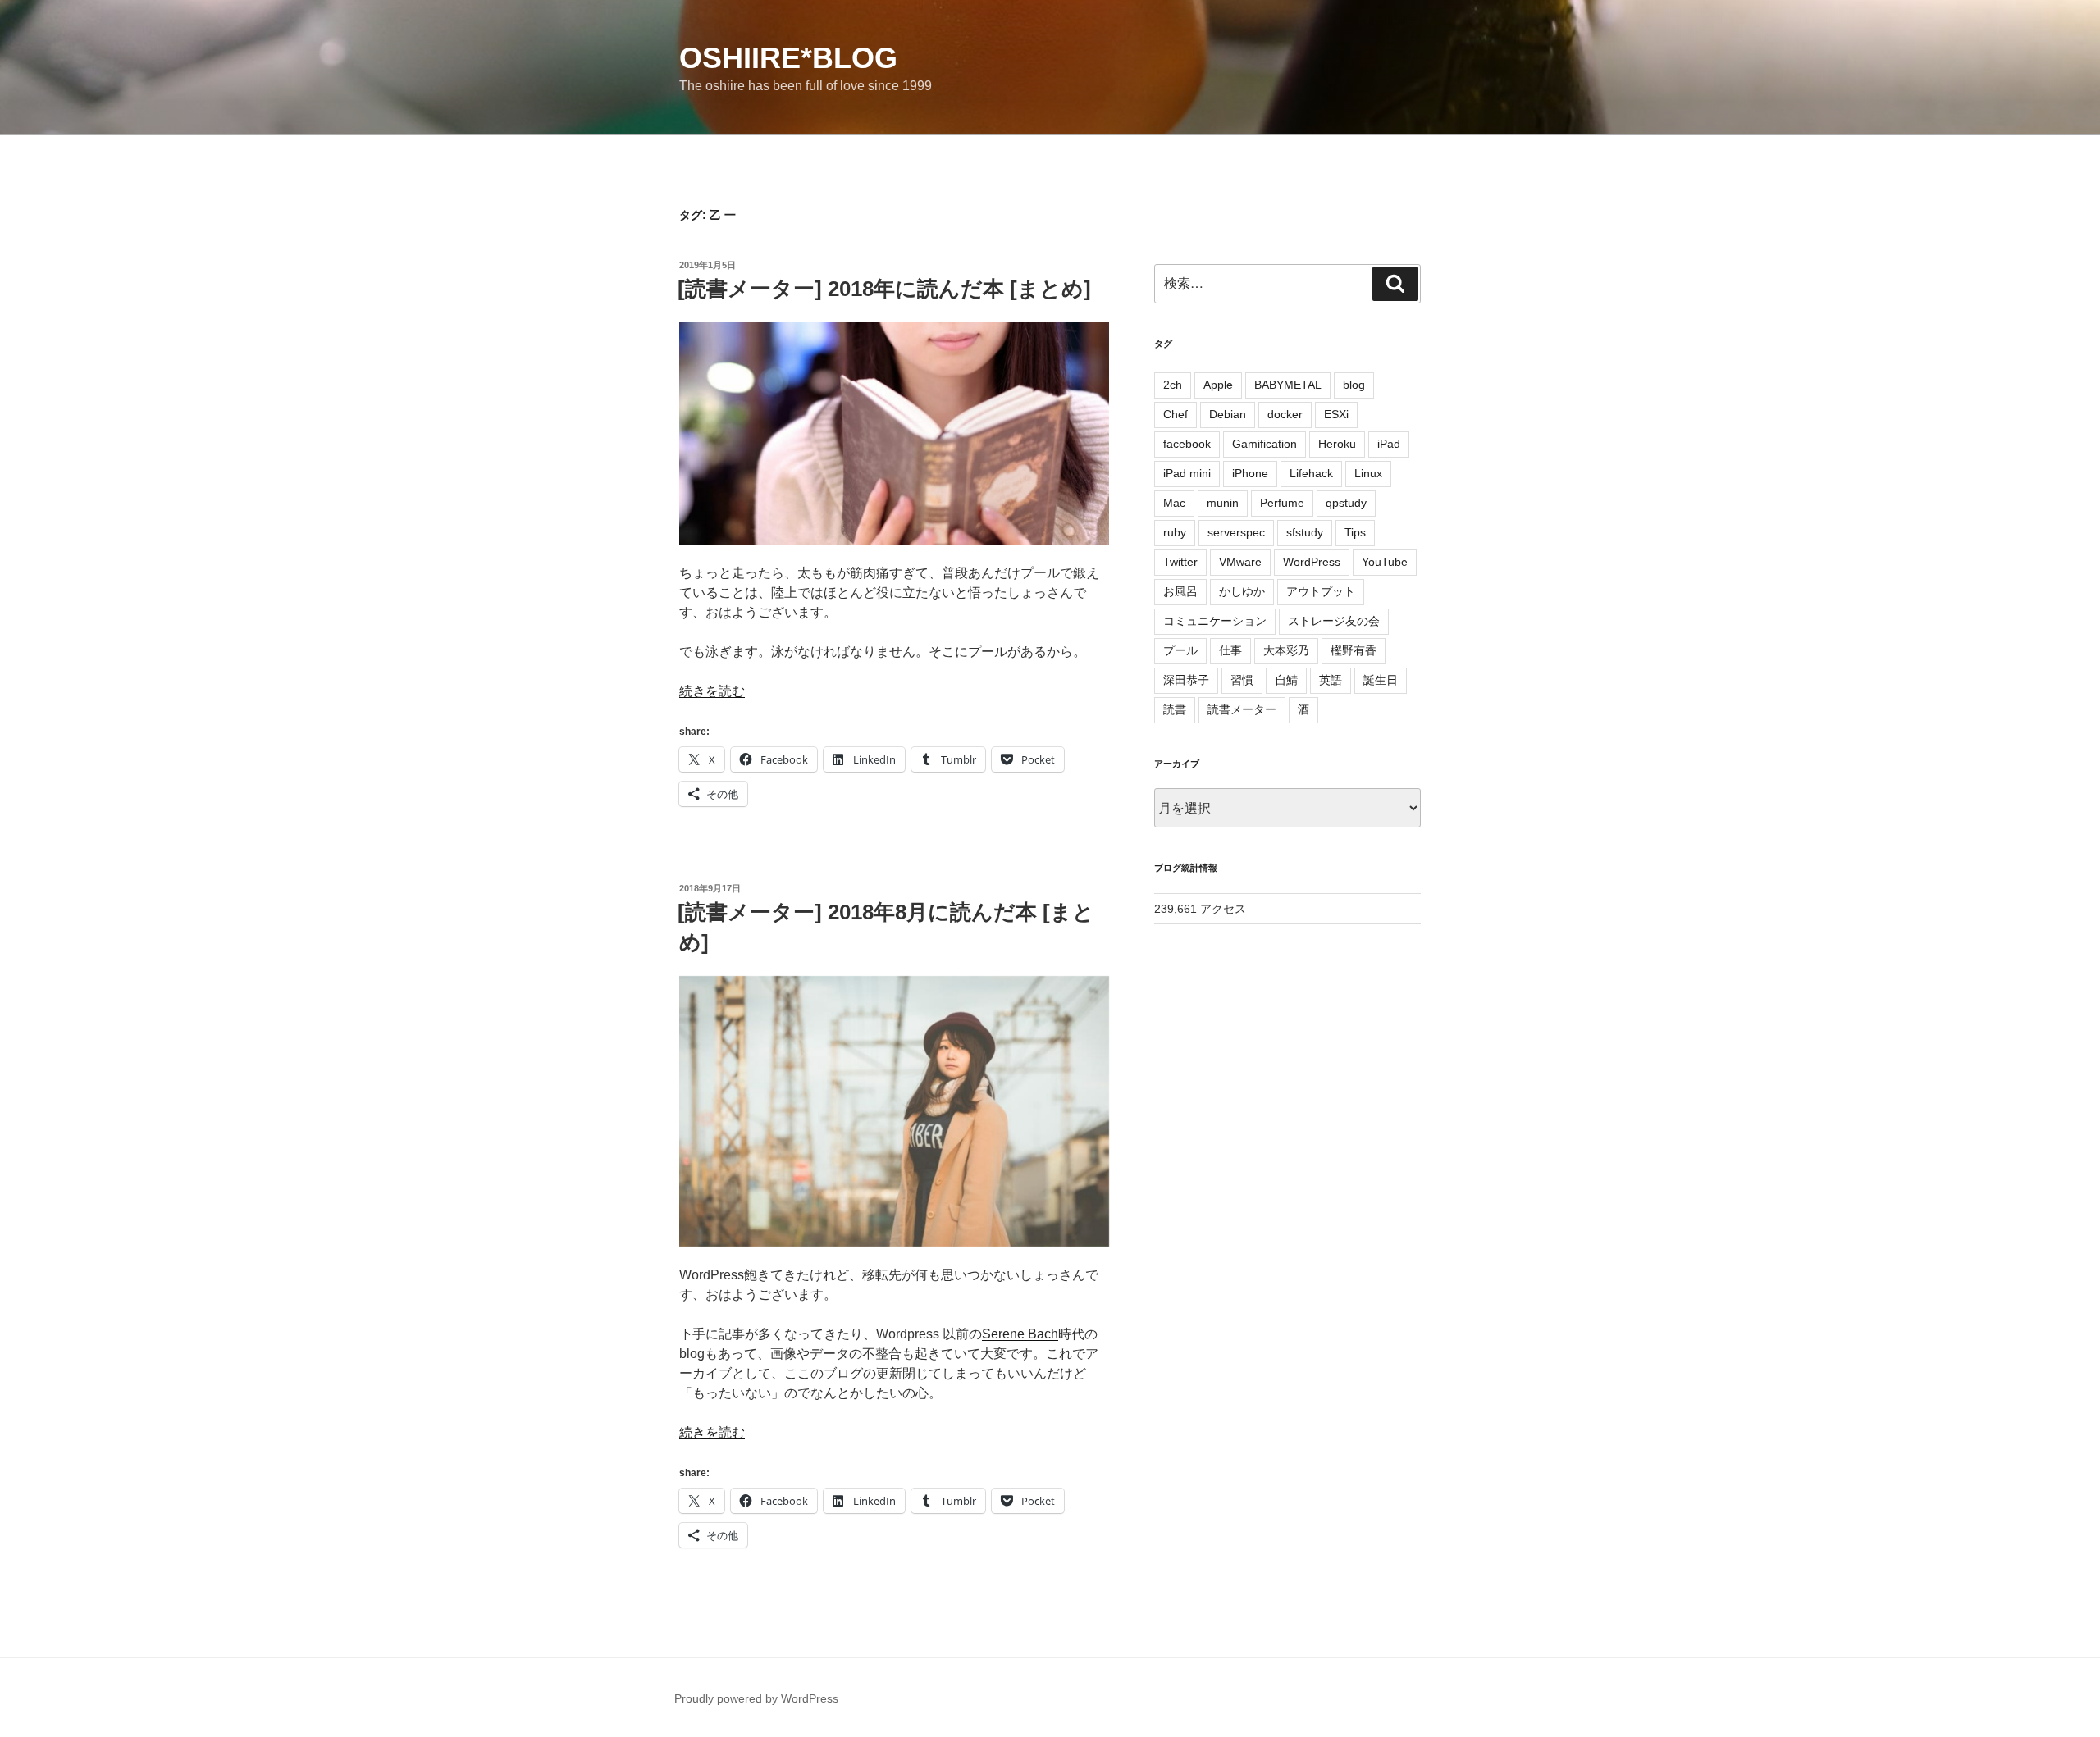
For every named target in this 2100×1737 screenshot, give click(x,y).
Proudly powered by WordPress (756, 1698)
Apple (1218, 385)
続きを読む (712, 691)
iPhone (1250, 473)
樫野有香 (1354, 650)
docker (1285, 414)
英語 (1331, 680)
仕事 (1230, 650)
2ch (1173, 385)
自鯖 (1286, 680)
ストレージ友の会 (1334, 621)
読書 (1175, 709)
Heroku (1337, 444)
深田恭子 (1186, 680)
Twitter (1180, 562)
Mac (1174, 503)
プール (1180, 650)
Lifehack (1311, 473)
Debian (1228, 414)
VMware (1240, 562)
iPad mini (1187, 473)
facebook (1187, 444)
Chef (1176, 414)
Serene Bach (1020, 1334)
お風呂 (1180, 591)
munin (1223, 503)
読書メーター (1242, 709)
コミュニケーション (1215, 621)
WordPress (1312, 562)
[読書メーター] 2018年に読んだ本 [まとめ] (884, 289)
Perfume (1282, 503)
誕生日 (1381, 680)
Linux (1368, 473)
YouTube (1385, 562)
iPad (1389, 444)
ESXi (1336, 414)
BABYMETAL (1288, 385)
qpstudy (1346, 503)
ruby (1175, 532)
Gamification (1265, 444)
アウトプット (1321, 591)
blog (1354, 385)
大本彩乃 (1286, 650)
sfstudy (1305, 532)
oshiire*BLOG (788, 58)
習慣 (1242, 680)
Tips (1355, 532)
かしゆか (1242, 591)
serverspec (1236, 532)
